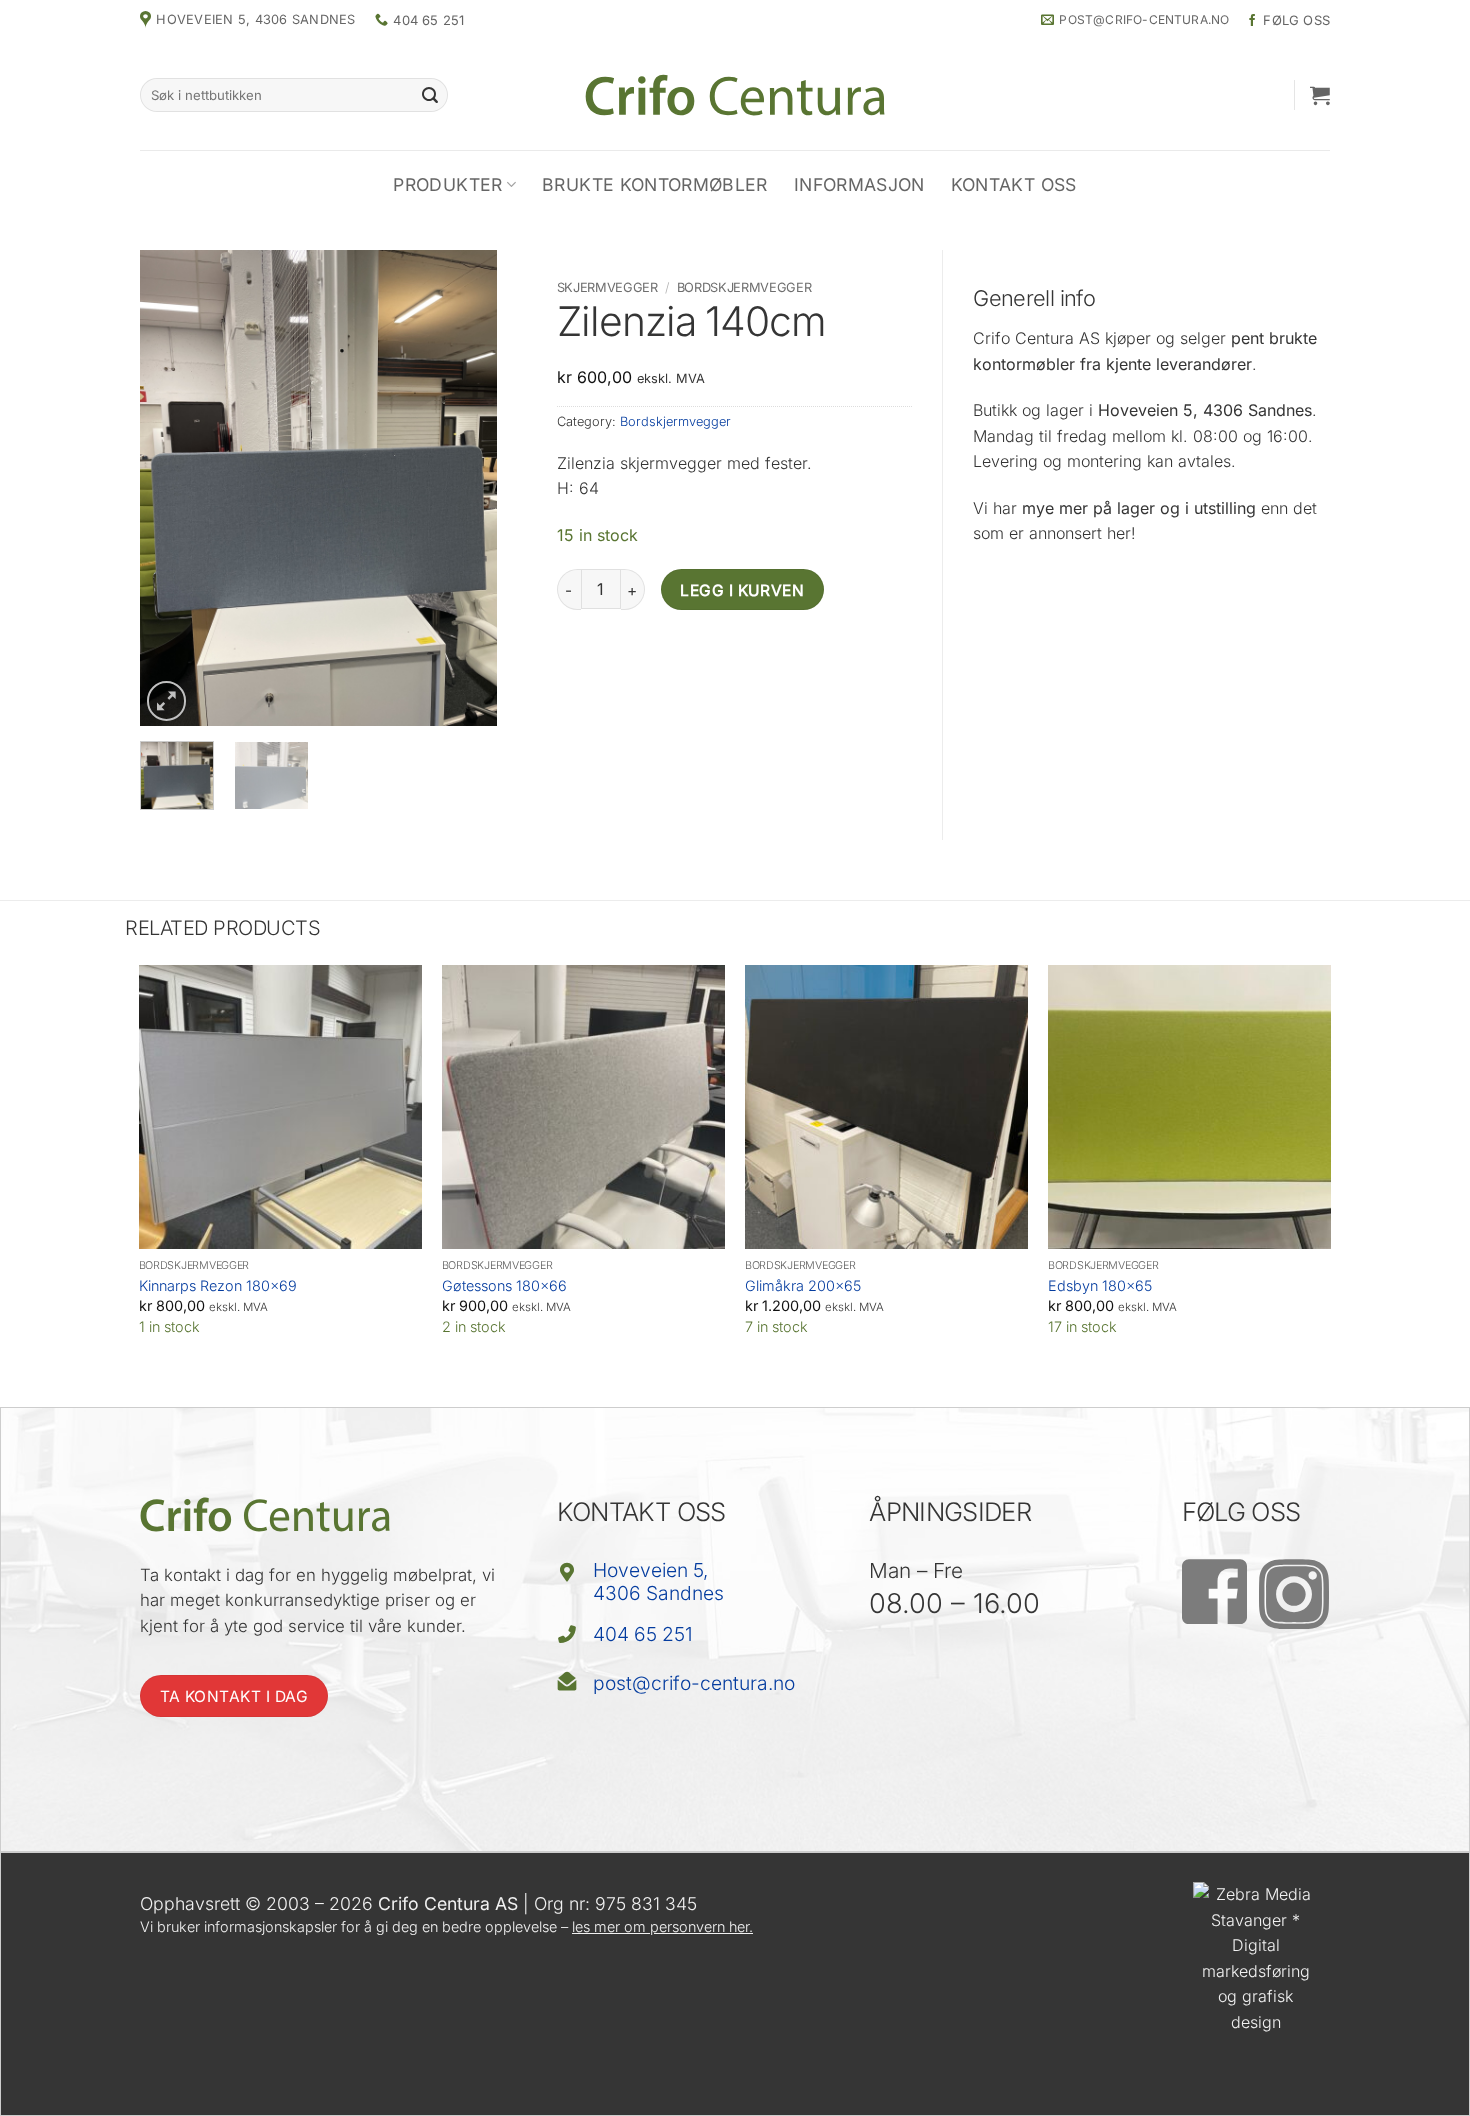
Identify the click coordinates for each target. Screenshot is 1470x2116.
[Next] (464, 487)
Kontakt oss (1014, 184)
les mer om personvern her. (662, 1926)
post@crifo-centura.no (694, 1683)
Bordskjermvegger (744, 287)
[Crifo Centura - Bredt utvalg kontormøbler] (735, 94)
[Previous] (172, 487)
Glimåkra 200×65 (803, 1285)
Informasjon (859, 184)
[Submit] (430, 95)
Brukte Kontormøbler (655, 184)
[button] (1320, 95)
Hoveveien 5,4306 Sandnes (658, 1581)
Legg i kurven (742, 590)
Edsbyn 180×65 (1100, 1285)
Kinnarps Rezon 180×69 (218, 1285)
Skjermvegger (607, 287)
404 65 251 (643, 1634)
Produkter (447, 184)
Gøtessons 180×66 (504, 1285)
